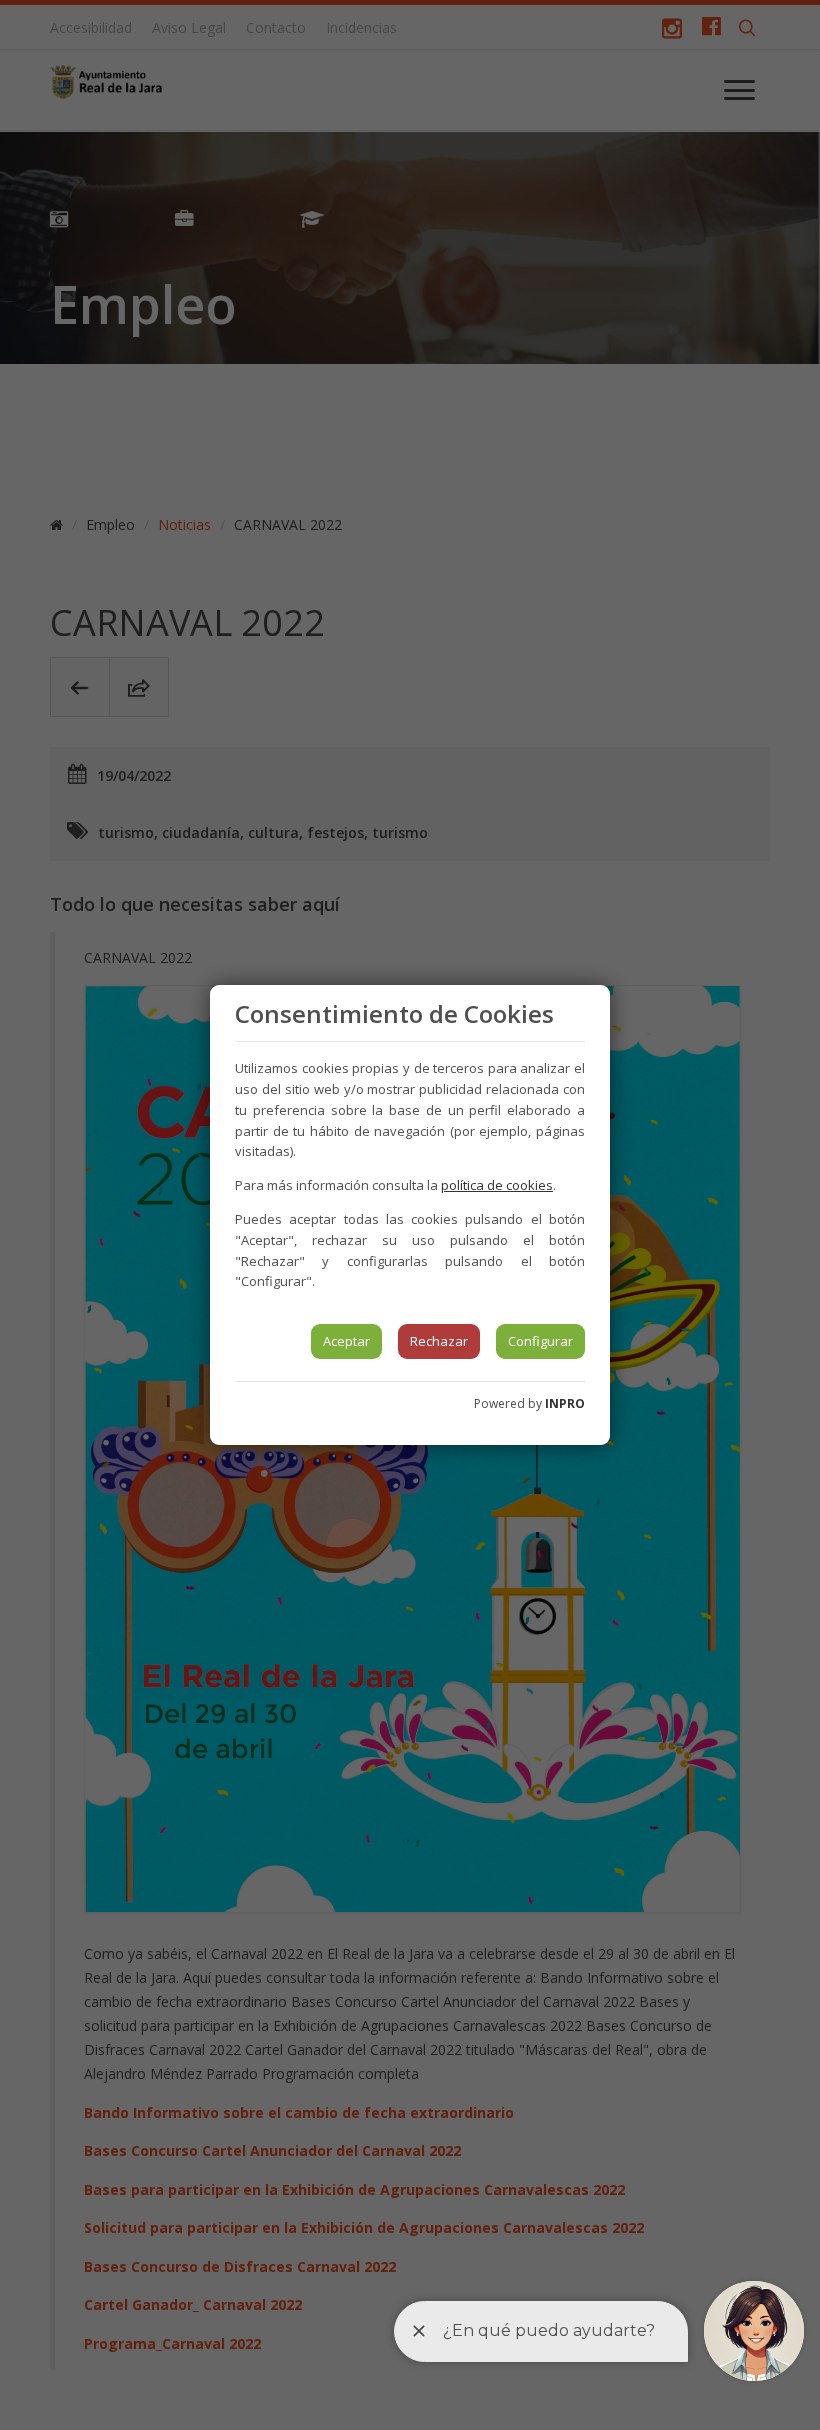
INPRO (565, 1403)
